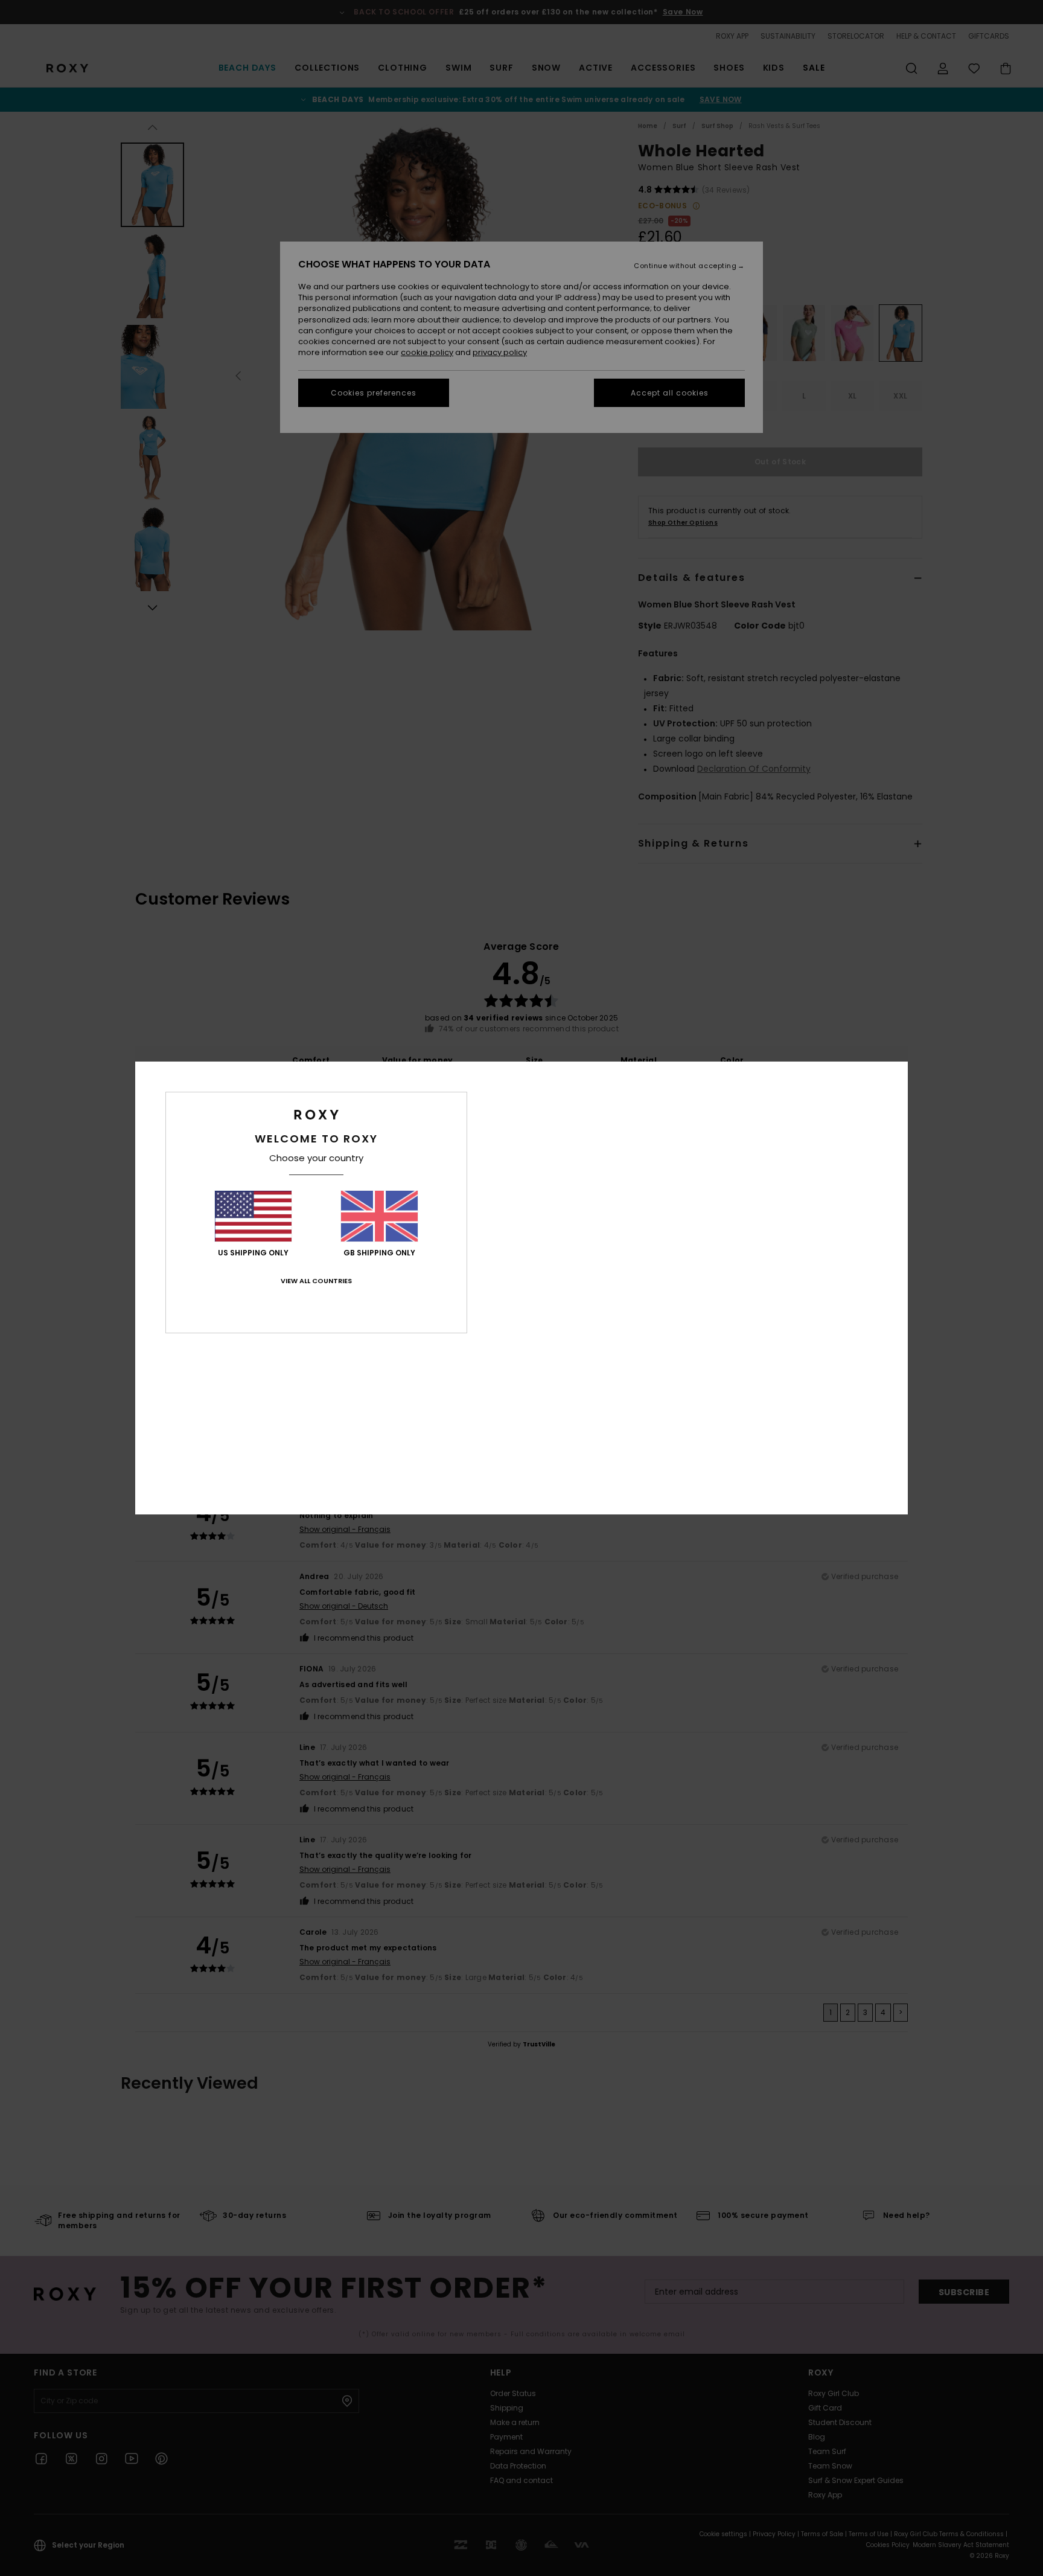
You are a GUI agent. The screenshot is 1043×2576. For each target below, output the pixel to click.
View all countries (316, 1281)
